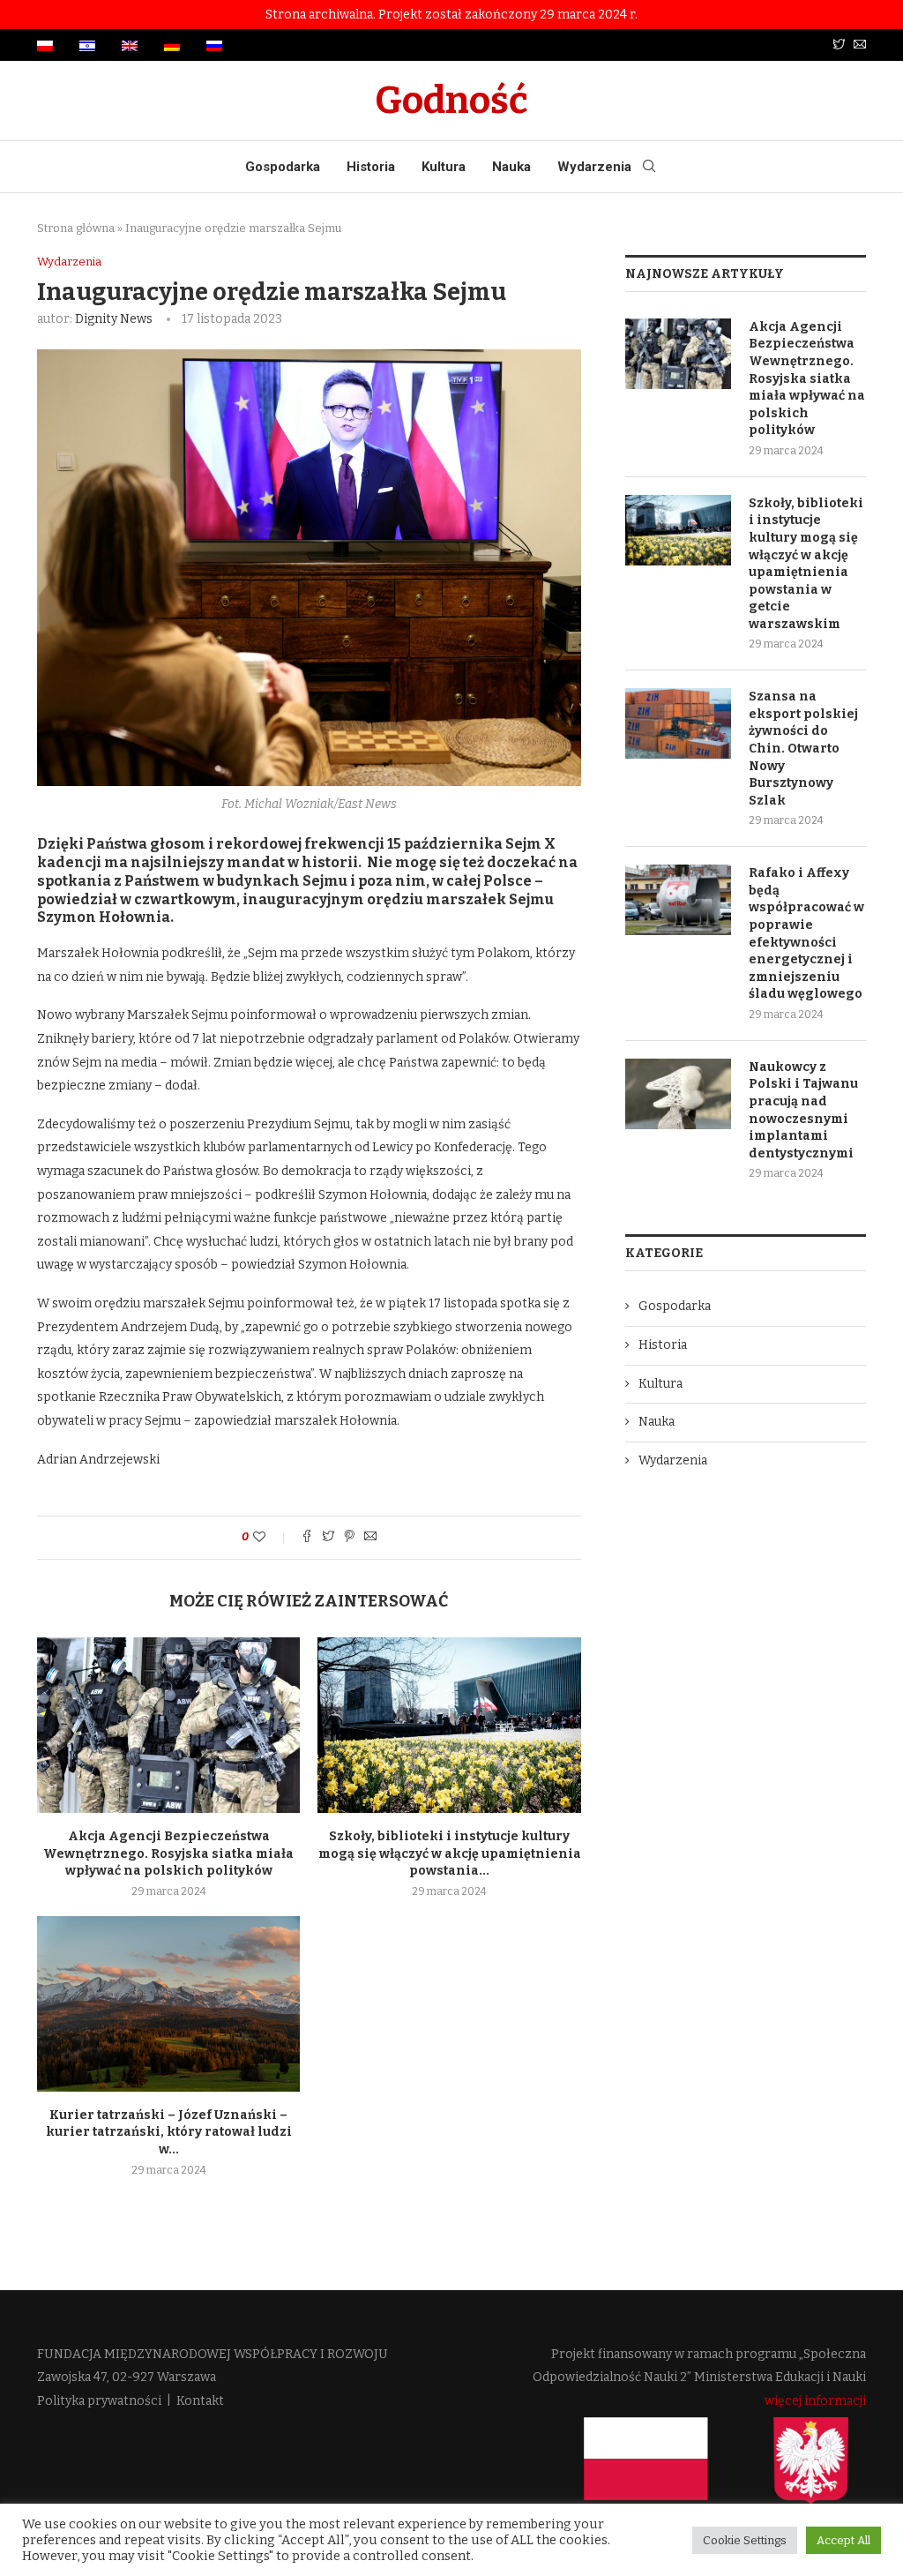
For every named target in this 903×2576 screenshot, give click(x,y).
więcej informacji (815, 2401)
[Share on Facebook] (307, 1538)
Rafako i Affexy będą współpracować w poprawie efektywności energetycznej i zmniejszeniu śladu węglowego (806, 933)
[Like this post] (271, 1537)
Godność (451, 101)
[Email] (860, 45)
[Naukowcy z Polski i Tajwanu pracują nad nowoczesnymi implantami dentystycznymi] (678, 1094)
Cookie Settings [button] (745, 2540)
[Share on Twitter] (328, 1538)
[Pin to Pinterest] (349, 1538)
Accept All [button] (843, 2540)
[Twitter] (839, 45)
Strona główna (76, 228)
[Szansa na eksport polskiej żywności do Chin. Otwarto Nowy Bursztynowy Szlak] (678, 723)
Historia (371, 167)
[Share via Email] (370, 1538)
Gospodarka (283, 167)
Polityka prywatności (99, 2401)
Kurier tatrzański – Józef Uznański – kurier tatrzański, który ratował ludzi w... (169, 2132)
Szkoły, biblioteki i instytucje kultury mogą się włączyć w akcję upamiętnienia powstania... (450, 1853)
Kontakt (200, 2401)
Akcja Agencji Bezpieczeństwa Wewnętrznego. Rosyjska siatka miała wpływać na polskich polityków (168, 1853)
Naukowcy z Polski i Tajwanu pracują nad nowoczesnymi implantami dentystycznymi (803, 1110)
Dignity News (114, 319)
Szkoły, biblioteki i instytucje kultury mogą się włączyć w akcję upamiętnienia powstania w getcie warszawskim (806, 564)
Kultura (444, 167)
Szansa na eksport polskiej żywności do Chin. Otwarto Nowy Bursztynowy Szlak (803, 749)
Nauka (511, 167)
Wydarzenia (594, 167)
